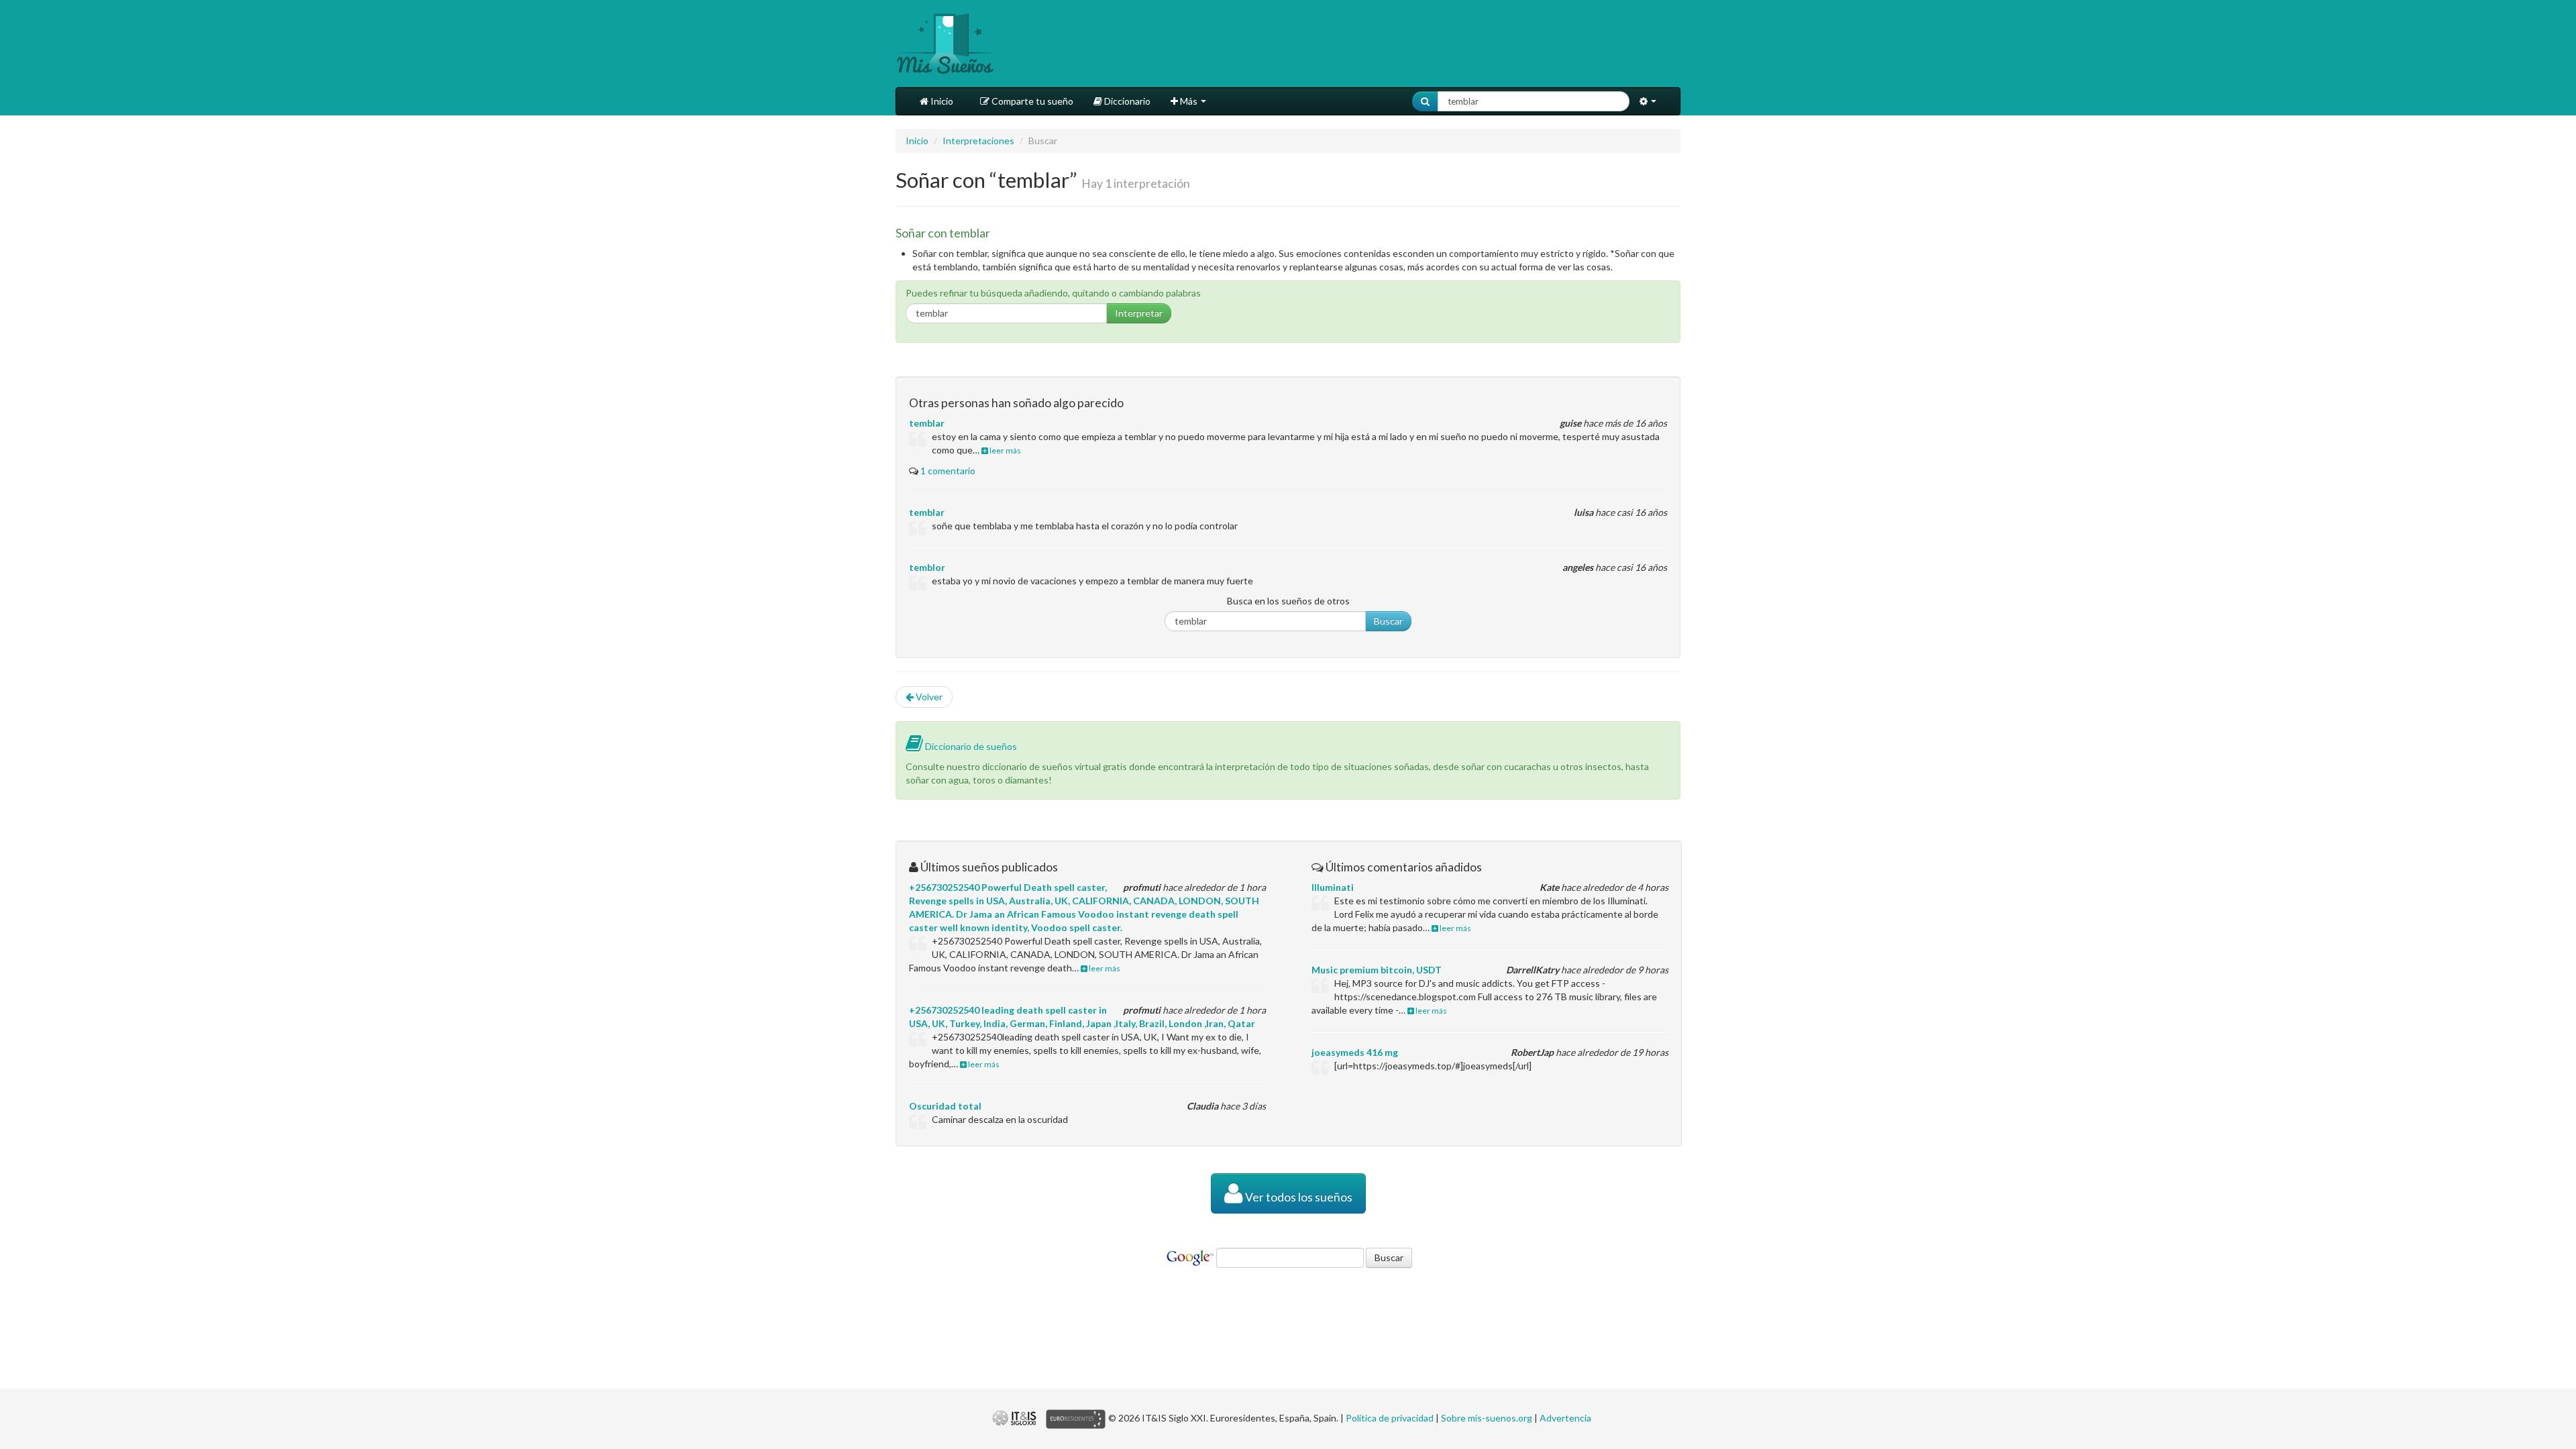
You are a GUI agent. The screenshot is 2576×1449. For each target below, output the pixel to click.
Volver (928, 697)
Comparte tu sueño (1031, 101)
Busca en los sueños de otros (1288, 601)
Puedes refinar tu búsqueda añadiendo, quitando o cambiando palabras (1053, 293)
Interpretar (1139, 313)
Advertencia (1565, 1418)
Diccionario (1126, 101)
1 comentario (948, 471)
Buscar (1388, 621)
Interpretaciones (978, 141)
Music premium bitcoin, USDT (1377, 970)
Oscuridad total (945, 1106)
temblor (927, 567)
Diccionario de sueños (970, 746)
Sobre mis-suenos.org (1487, 1418)
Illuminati (1333, 887)
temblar (927, 423)
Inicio (941, 101)
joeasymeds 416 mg (1355, 1052)
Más (1189, 101)
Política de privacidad (1390, 1418)
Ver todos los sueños (1298, 1197)
